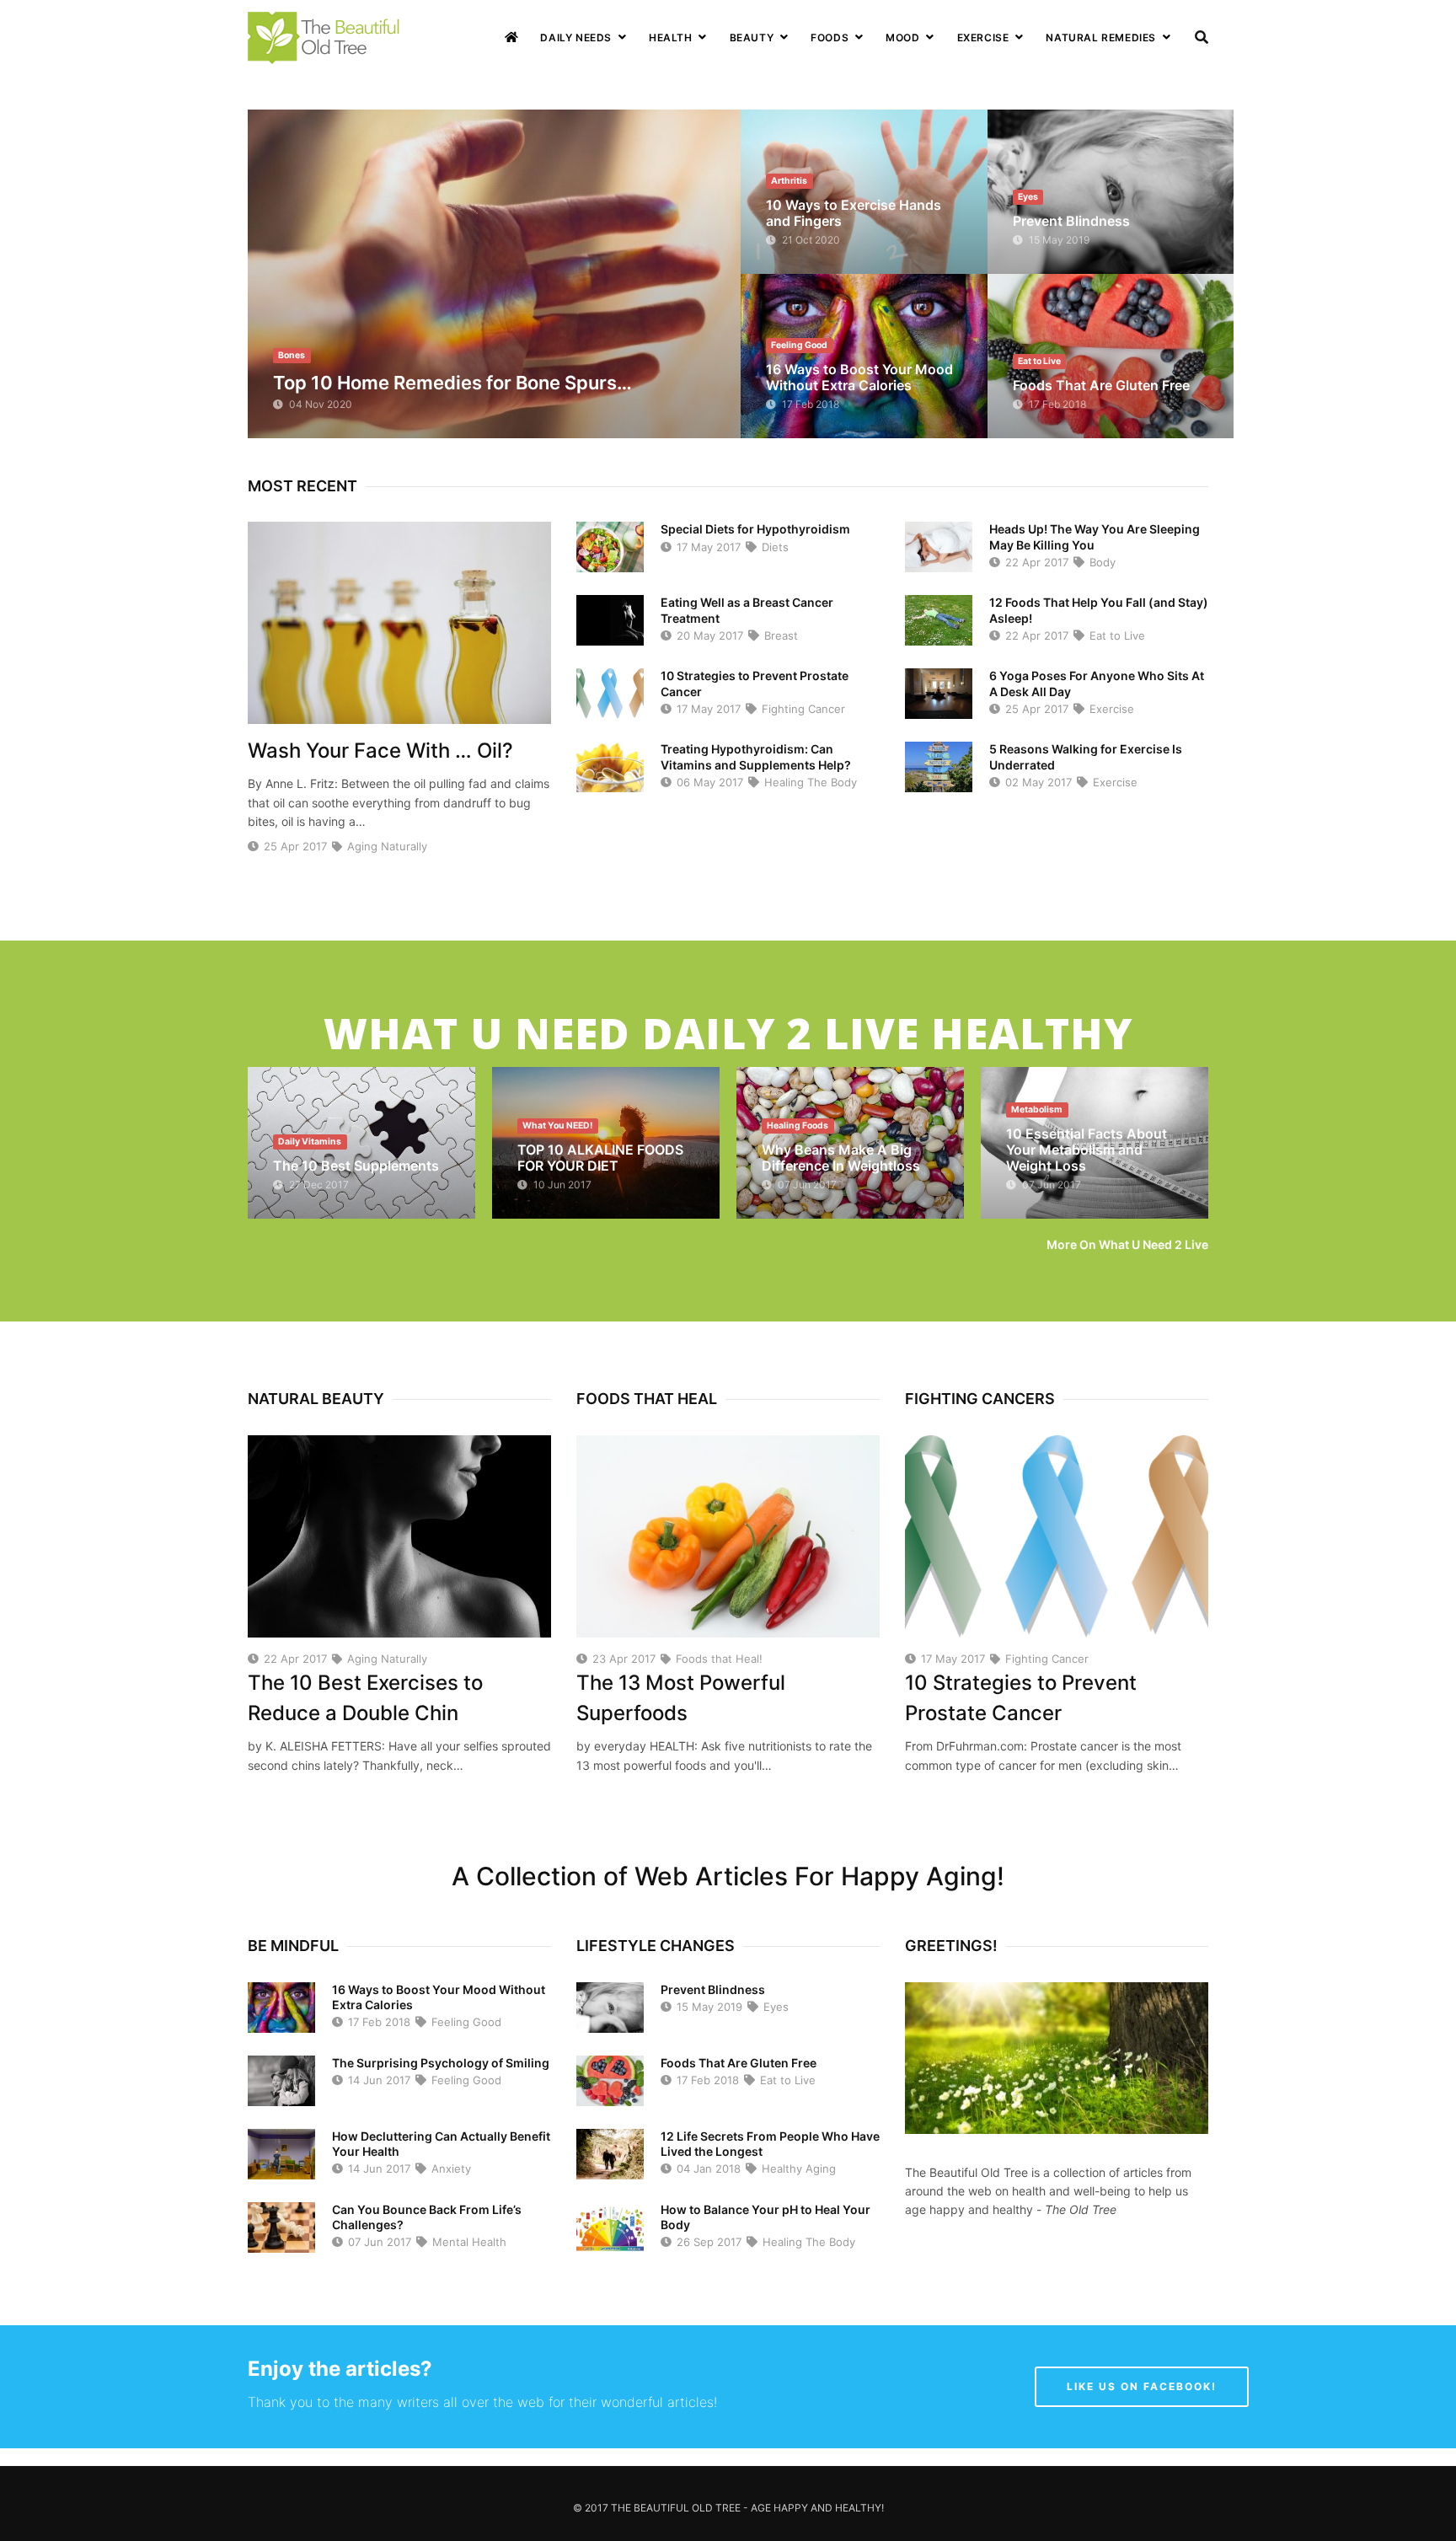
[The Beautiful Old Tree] (326, 35)
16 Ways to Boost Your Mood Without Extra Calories (859, 377)
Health (671, 38)
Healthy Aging (797, 2168)
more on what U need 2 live (1127, 1244)
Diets (773, 547)
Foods (830, 38)
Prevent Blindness (1071, 221)
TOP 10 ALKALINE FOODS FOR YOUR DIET (600, 1158)
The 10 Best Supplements (356, 1166)
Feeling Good (465, 2022)
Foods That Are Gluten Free (1101, 385)
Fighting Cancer (802, 709)
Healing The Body (809, 782)
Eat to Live (1116, 635)
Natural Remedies (1101, 38)
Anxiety (450, 2168)
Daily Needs (576, 38)
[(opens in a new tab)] (494, 274)
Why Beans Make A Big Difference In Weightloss (841, 1158)
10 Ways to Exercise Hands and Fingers (854, 213)
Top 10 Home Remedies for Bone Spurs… (452, 383)
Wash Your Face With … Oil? (380, 751)
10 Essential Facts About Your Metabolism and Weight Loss (1087, 1150)
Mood (902, 38)
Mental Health (468, 2242)
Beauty (752, 38)
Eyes (774, 2007)
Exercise (983, 38)
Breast (779, 635)
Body (1101, 562)
